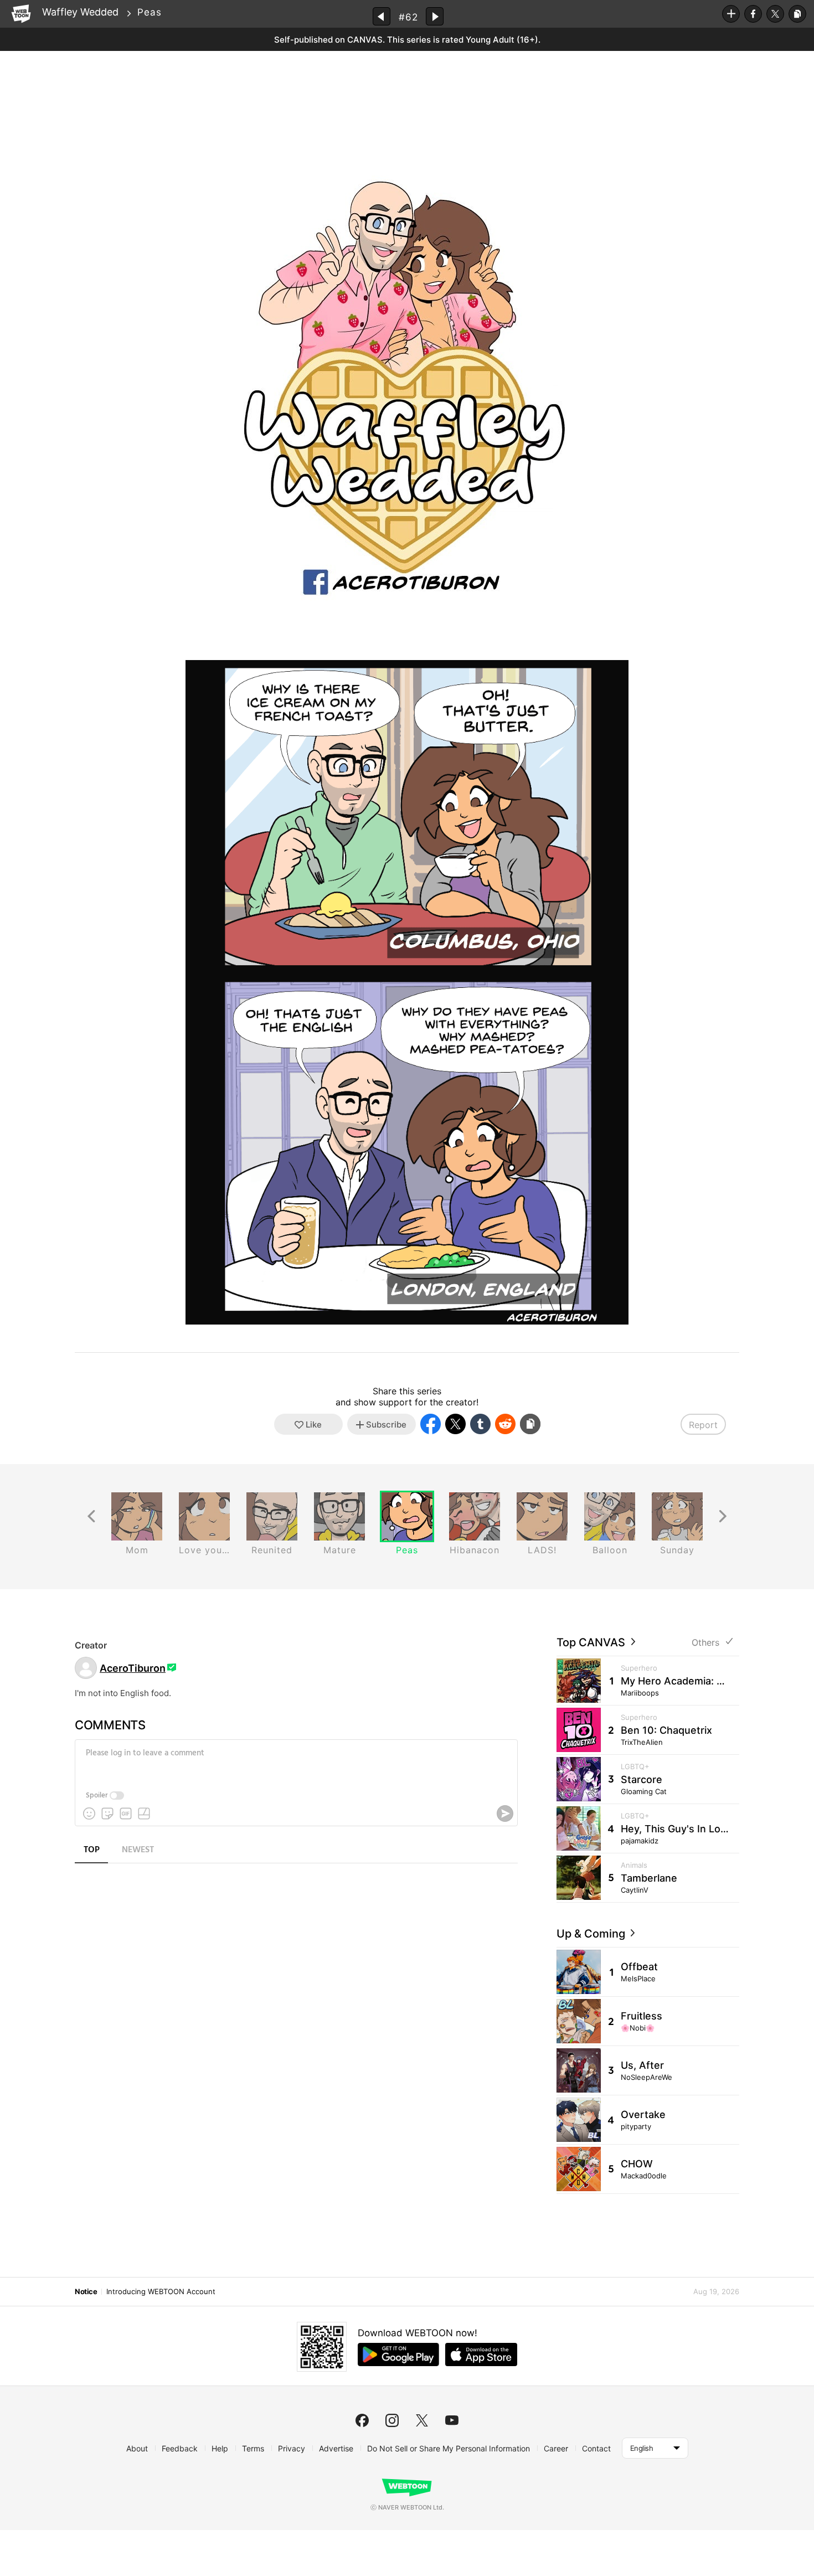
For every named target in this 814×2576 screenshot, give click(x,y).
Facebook (753, 14)
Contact (596, 2448)
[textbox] (295, 1761)
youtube (452, 2420)
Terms (253, 2448)
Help (220, 2448)
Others (705, 1643)
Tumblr (480, 1424)
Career (556, 2448)
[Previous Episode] (382, 16)
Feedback (180, 2448)
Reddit (505, 1424)
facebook (362, 2420)
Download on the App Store (481, 2355)
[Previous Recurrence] (91, 1516)
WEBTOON (21, 14)
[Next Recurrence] (723, 1516)
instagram (392, 2420)
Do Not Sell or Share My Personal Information (449, 2448)
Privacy (292, 2448)
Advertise (336, 2448)
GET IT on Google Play (398, 2355)
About (137, 2448)
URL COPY (797, 14)
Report (703, 1425)
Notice (86, 2291)
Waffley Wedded (80, 12)
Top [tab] (92, 1850)
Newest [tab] (138, 1850)
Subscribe (731, 14)
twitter (422, 2420)
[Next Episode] (435, 16)
